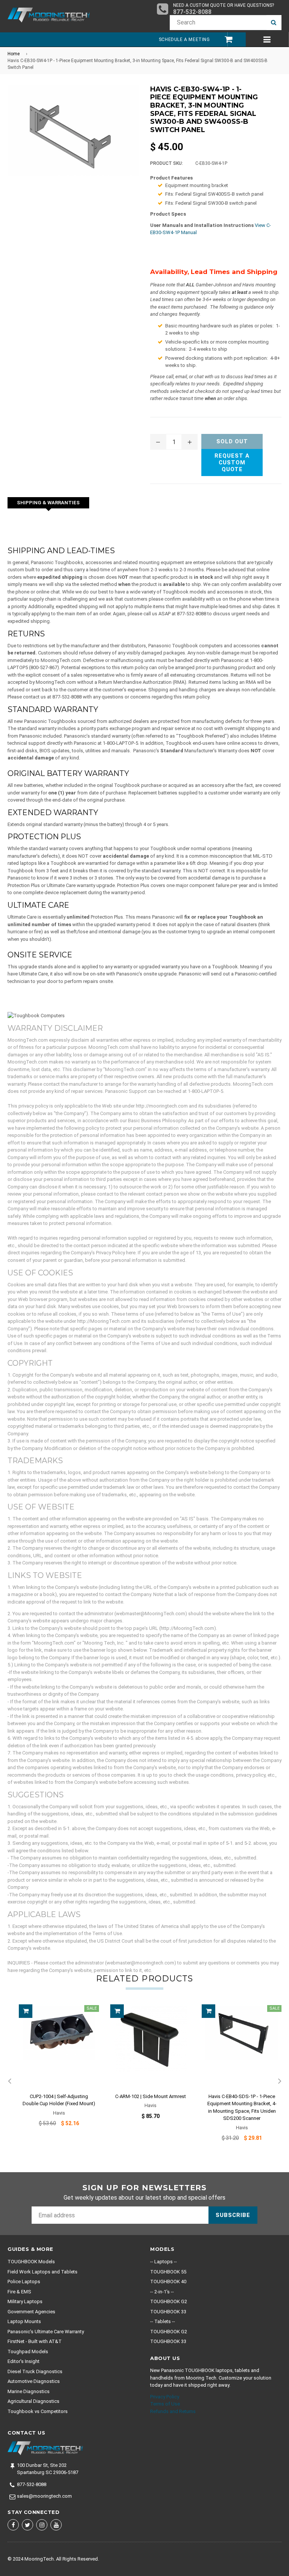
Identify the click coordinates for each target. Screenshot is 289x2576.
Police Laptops (24, 2282)
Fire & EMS (19, 2292)
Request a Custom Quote (232, 463)
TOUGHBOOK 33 (168, 2312)
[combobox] (218, 23)
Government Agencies (31, 2312)
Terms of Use (165, 2404)
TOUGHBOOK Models (31, 2262)
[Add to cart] (26, 2011)
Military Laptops (25, 2301)
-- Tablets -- (163, 2321)
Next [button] (280, 2081)
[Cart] (225, 39)
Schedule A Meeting (184, 40)
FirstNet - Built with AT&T (35, 2341)
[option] (53, 2071)
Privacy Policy (165, 2397)
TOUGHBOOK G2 (169, 2301)
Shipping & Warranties (48, 503)
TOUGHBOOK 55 (168, 2272)
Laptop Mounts (24, 2321)
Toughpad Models (28, 2352)
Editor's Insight (24, 2361)
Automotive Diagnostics (34, 2381)
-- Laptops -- (164, 2262)
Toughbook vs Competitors (38, 2411)
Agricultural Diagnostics (33, 2401)
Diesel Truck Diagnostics (35, 2371)
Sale (92, 2008)
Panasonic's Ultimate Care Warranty (46, 2332)
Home (14, 54)
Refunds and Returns (173, 2411)
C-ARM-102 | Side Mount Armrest (151, 2096)
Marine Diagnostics (29, 2391)
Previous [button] (9, 2081)
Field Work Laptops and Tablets (43, 2272)
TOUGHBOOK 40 (168, 2282)
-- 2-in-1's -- (162, 2292)
